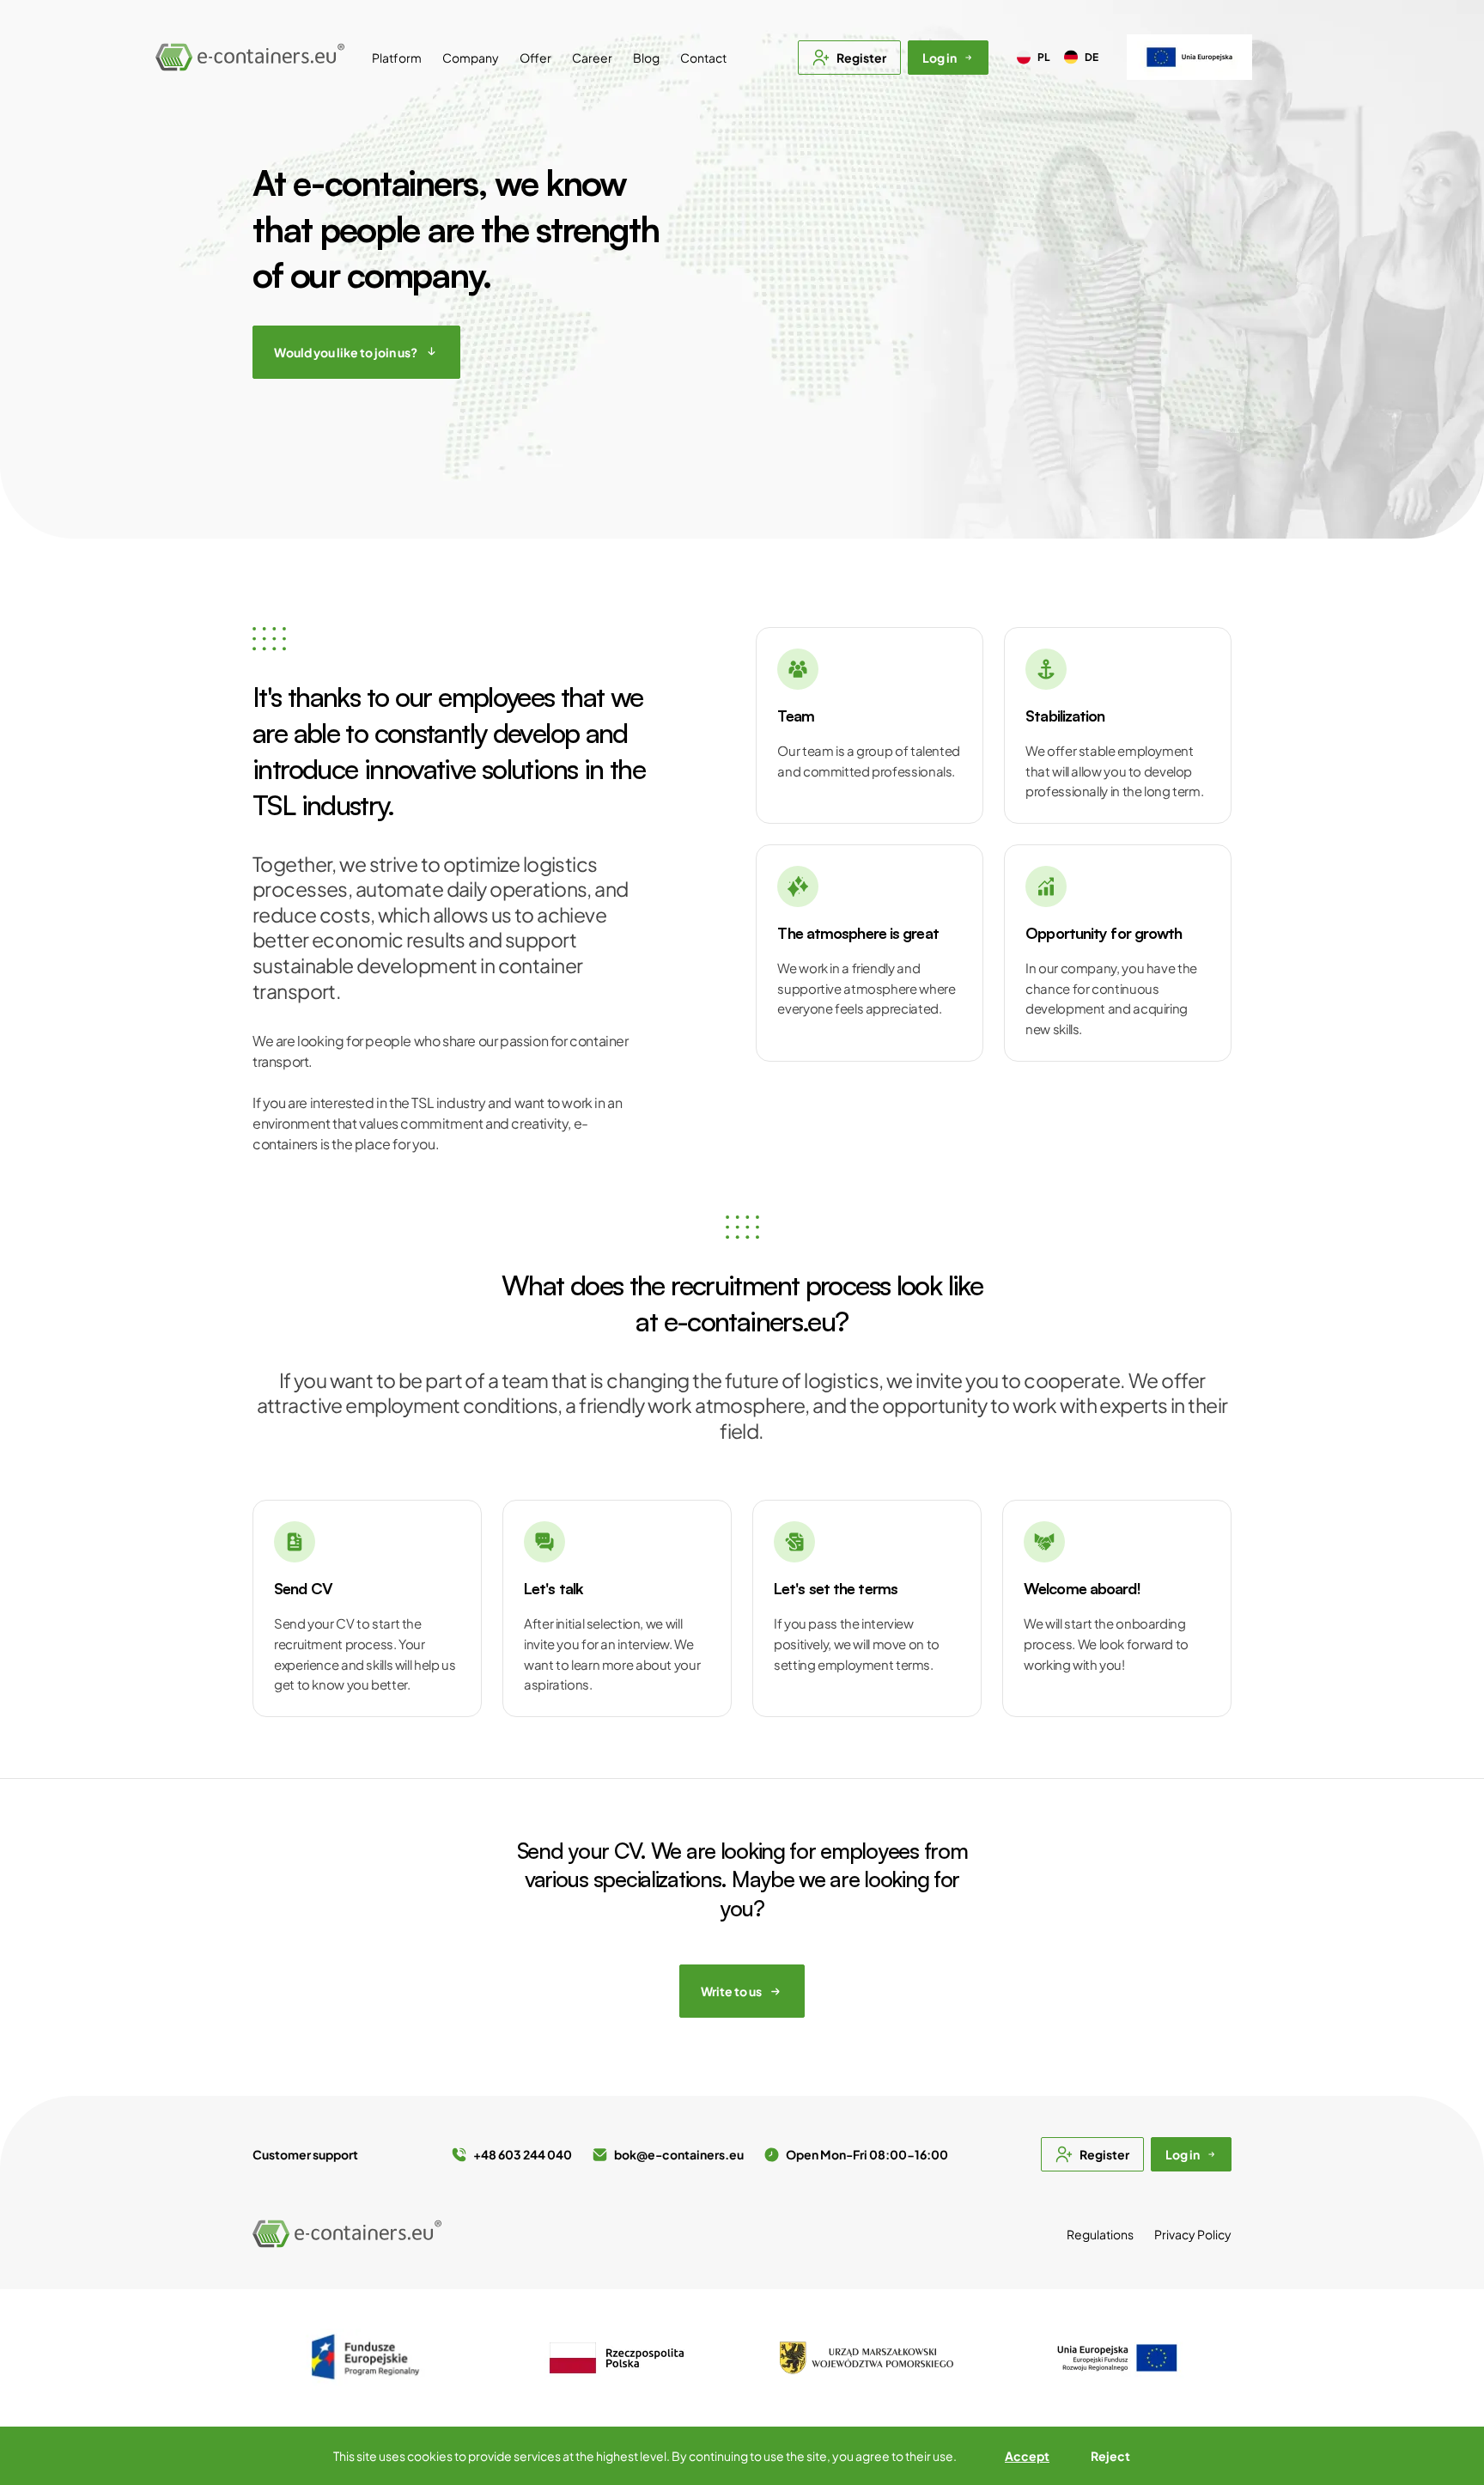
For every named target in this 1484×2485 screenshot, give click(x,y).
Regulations (1100, 2234)
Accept (1027, 2456)
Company (471, 58)
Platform (397, 58)
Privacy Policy (1193, 2234)
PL (1044, 57)
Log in (940, 58)
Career (592, 58)
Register (861, 58)
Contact (703, 58)
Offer (535, 58)
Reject (1110, 2456)
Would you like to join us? (346, 352)
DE (1092, 57)
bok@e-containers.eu (679, 2154)
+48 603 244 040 (523, 2154)
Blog (646, 58)
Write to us (731, 1991)
